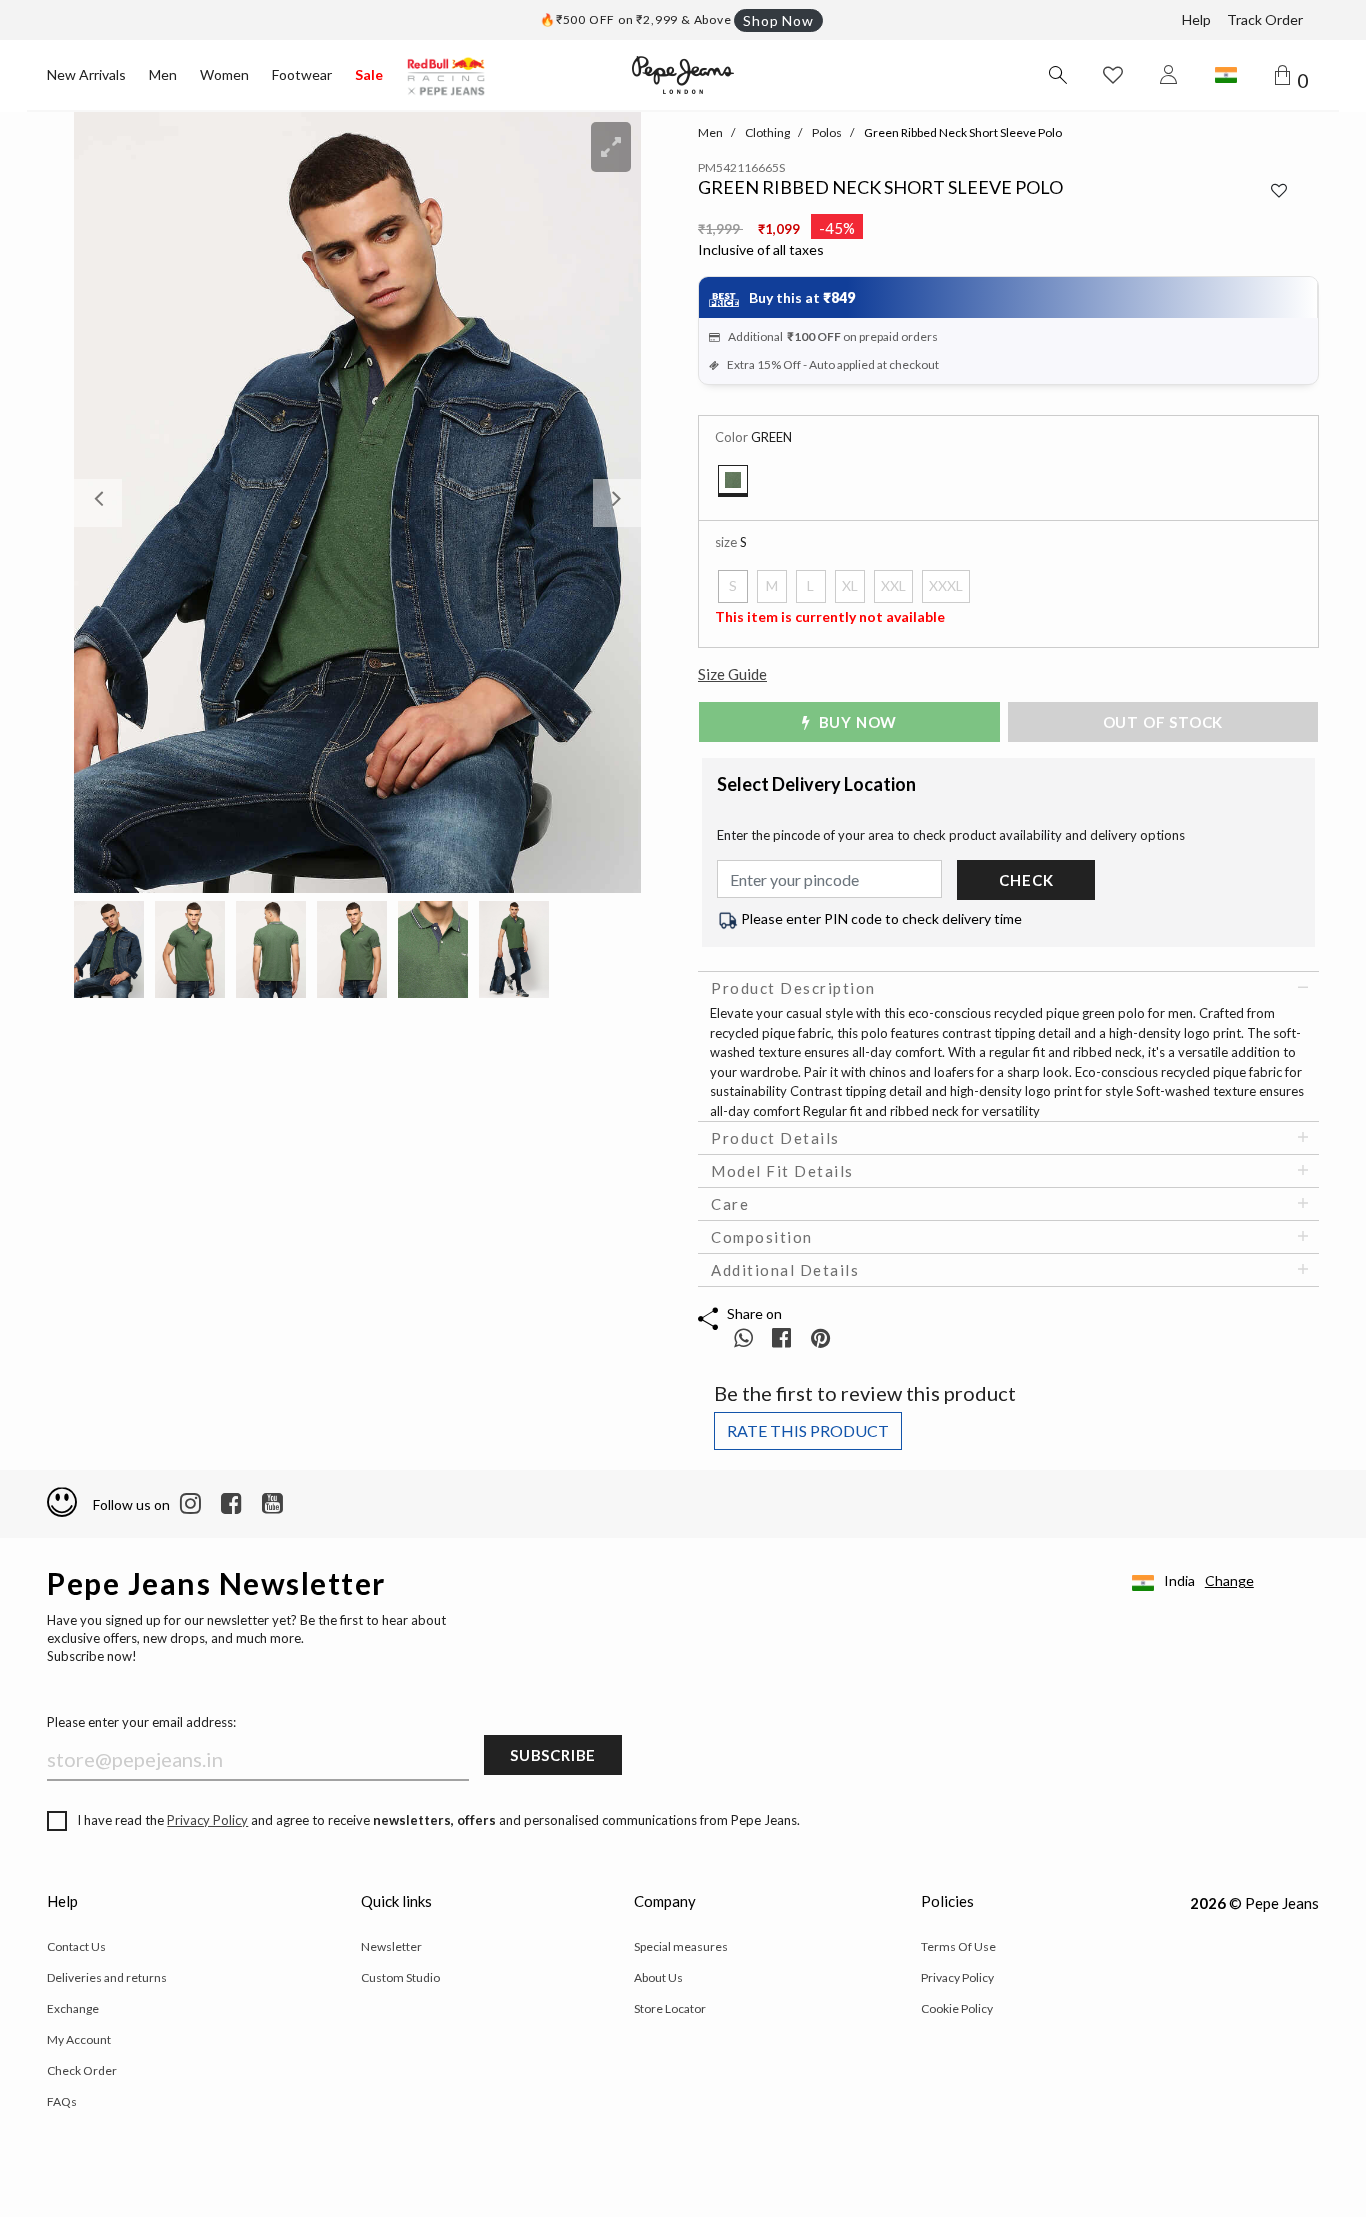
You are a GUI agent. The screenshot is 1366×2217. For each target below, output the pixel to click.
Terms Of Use (958, 1946)
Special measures (681, 1946)
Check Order (82, 2070)
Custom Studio (400, 1977)
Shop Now (778, 20)
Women (224, 74)
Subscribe (553, 1755)
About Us (658, 1977)
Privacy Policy (207, 1820)
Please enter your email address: (141, 1722)
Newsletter (391, 1946)
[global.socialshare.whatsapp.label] (743, 1337)
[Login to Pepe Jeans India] (1169, 75)
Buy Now (856, 722)
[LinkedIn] (190, 1504)
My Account (79, 2039)
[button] (116, 502)
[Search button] (1057, 75)
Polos (827, 132)
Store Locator (670, 2008)
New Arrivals (86, 74)
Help (1196, 19)
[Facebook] (231, 1504)
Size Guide (732, 674)
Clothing (767, 132)
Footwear (302, 74)
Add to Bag (1171, 722)
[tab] (1008, 988)
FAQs (62, 2101)
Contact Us (76, 1946)
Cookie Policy (957, 2008)
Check (1026, 880)
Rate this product (808, 1430)
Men (163, 74)
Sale (369, 74)
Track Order (1265, 19)
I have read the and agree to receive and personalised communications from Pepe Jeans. (438, 1820)
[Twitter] (272, 1504)
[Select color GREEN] (733, 481)
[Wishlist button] (1113, 75)
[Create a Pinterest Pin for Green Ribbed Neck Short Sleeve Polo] (820, 1337)
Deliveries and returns (107, 1977)
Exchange (73, 2008)
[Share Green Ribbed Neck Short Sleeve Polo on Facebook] (783, 1337)
